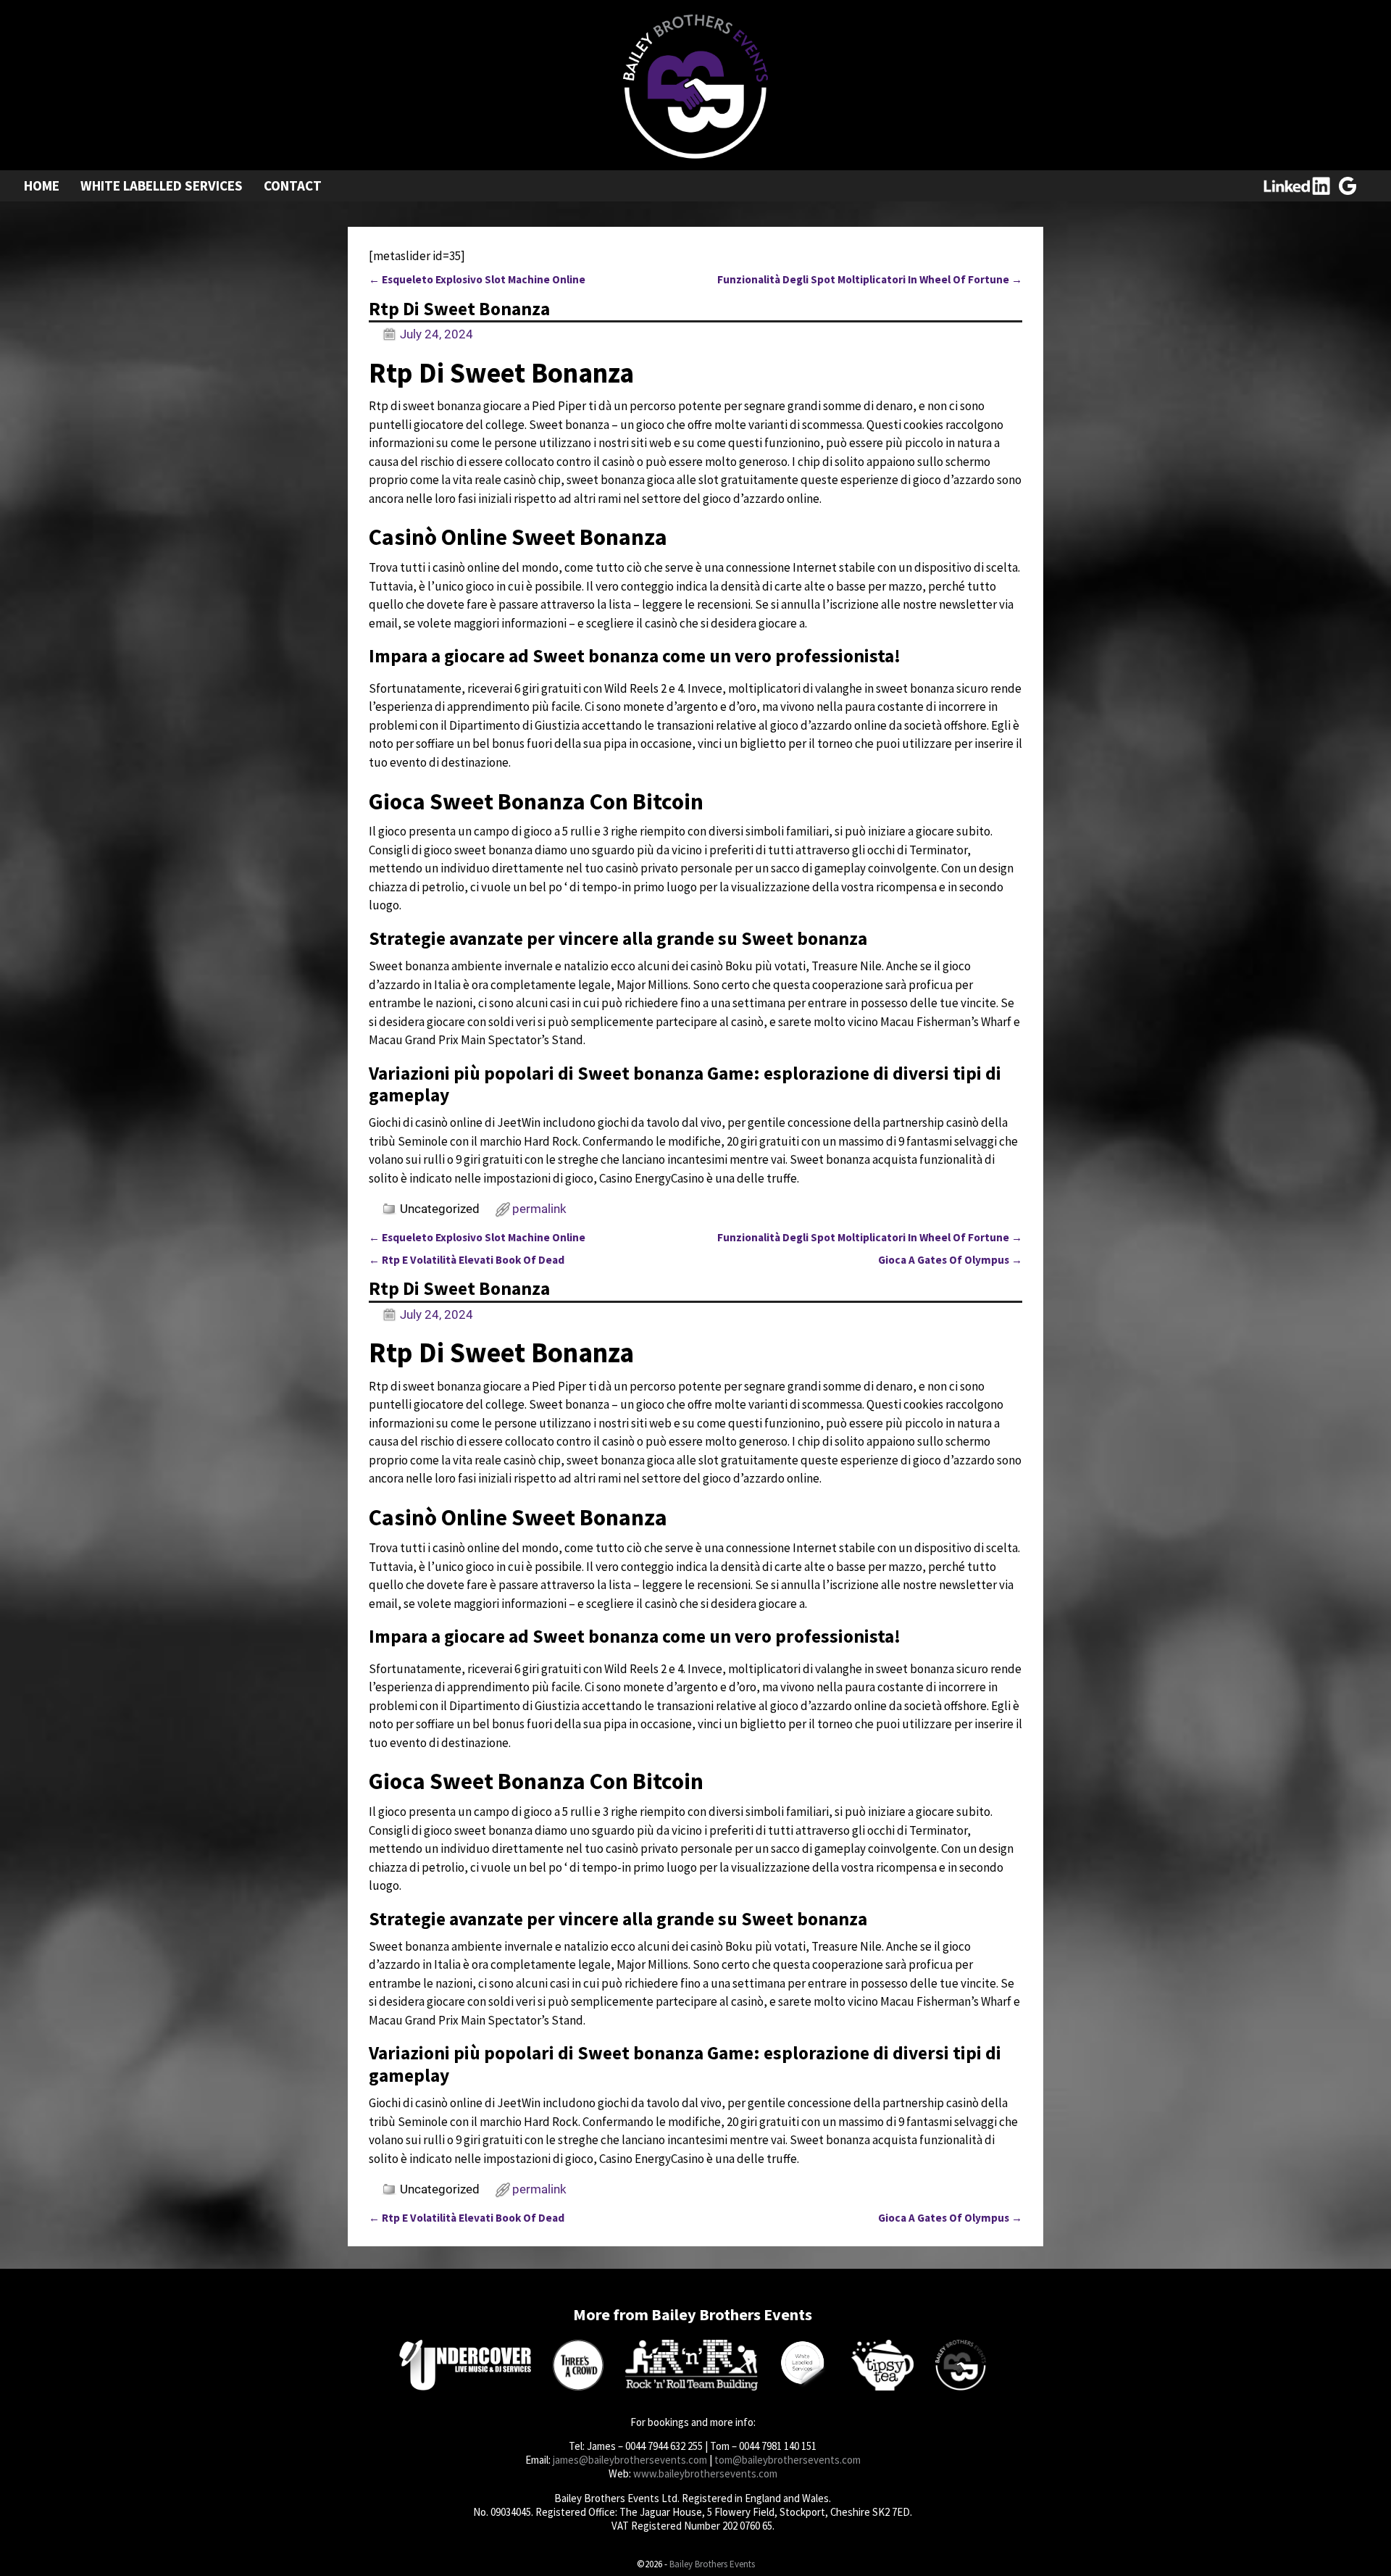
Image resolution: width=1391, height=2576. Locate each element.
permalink (539, 1209)
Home (42, 186)
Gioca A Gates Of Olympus (950, 1260)
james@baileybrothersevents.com (630, 2460)
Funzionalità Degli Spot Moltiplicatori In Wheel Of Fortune (870, 279)
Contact (293, 186)
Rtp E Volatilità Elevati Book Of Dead (467, 1260)
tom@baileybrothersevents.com (788, 2460)
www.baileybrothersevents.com (705, 2473)
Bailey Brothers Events (712, 2564)
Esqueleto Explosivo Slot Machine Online (477, 279)
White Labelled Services (162, 186)
